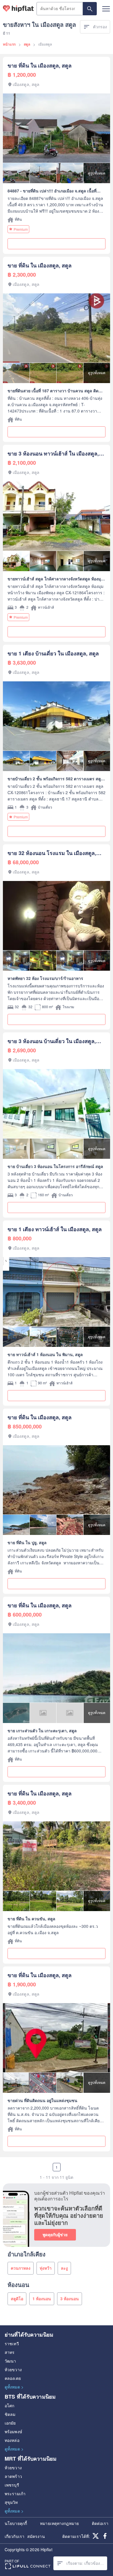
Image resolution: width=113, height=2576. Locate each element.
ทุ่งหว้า (46, 2268)
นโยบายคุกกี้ (16, 2523)
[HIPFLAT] (18, 9)
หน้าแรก (9, 44)
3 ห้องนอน (70, 2298)
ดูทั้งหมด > (14, 2387)
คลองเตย (13, 2378)
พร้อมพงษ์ (13, 2431)
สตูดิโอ (17, 2298)
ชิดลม (10, 2414)
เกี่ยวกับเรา (14, 2536)
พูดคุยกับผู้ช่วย (55, 2234)
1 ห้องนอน (42, 2298)
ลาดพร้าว (13, 2476)
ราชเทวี (12, 2343)
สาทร (10, 2352)
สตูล (27, 44)
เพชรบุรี (12, 2485)
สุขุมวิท (11, 2502)
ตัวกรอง (100, 27)
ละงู (64, 2268)
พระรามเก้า (15, 2493)
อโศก (9, 2406)
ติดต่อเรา (100, 2523)
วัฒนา (10, 2361)
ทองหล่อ (12, 2440)
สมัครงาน (36, 2536)
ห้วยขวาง (13, 2369)
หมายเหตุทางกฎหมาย (59, 2523)
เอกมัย (10, 2423)
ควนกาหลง (21, 2268)
